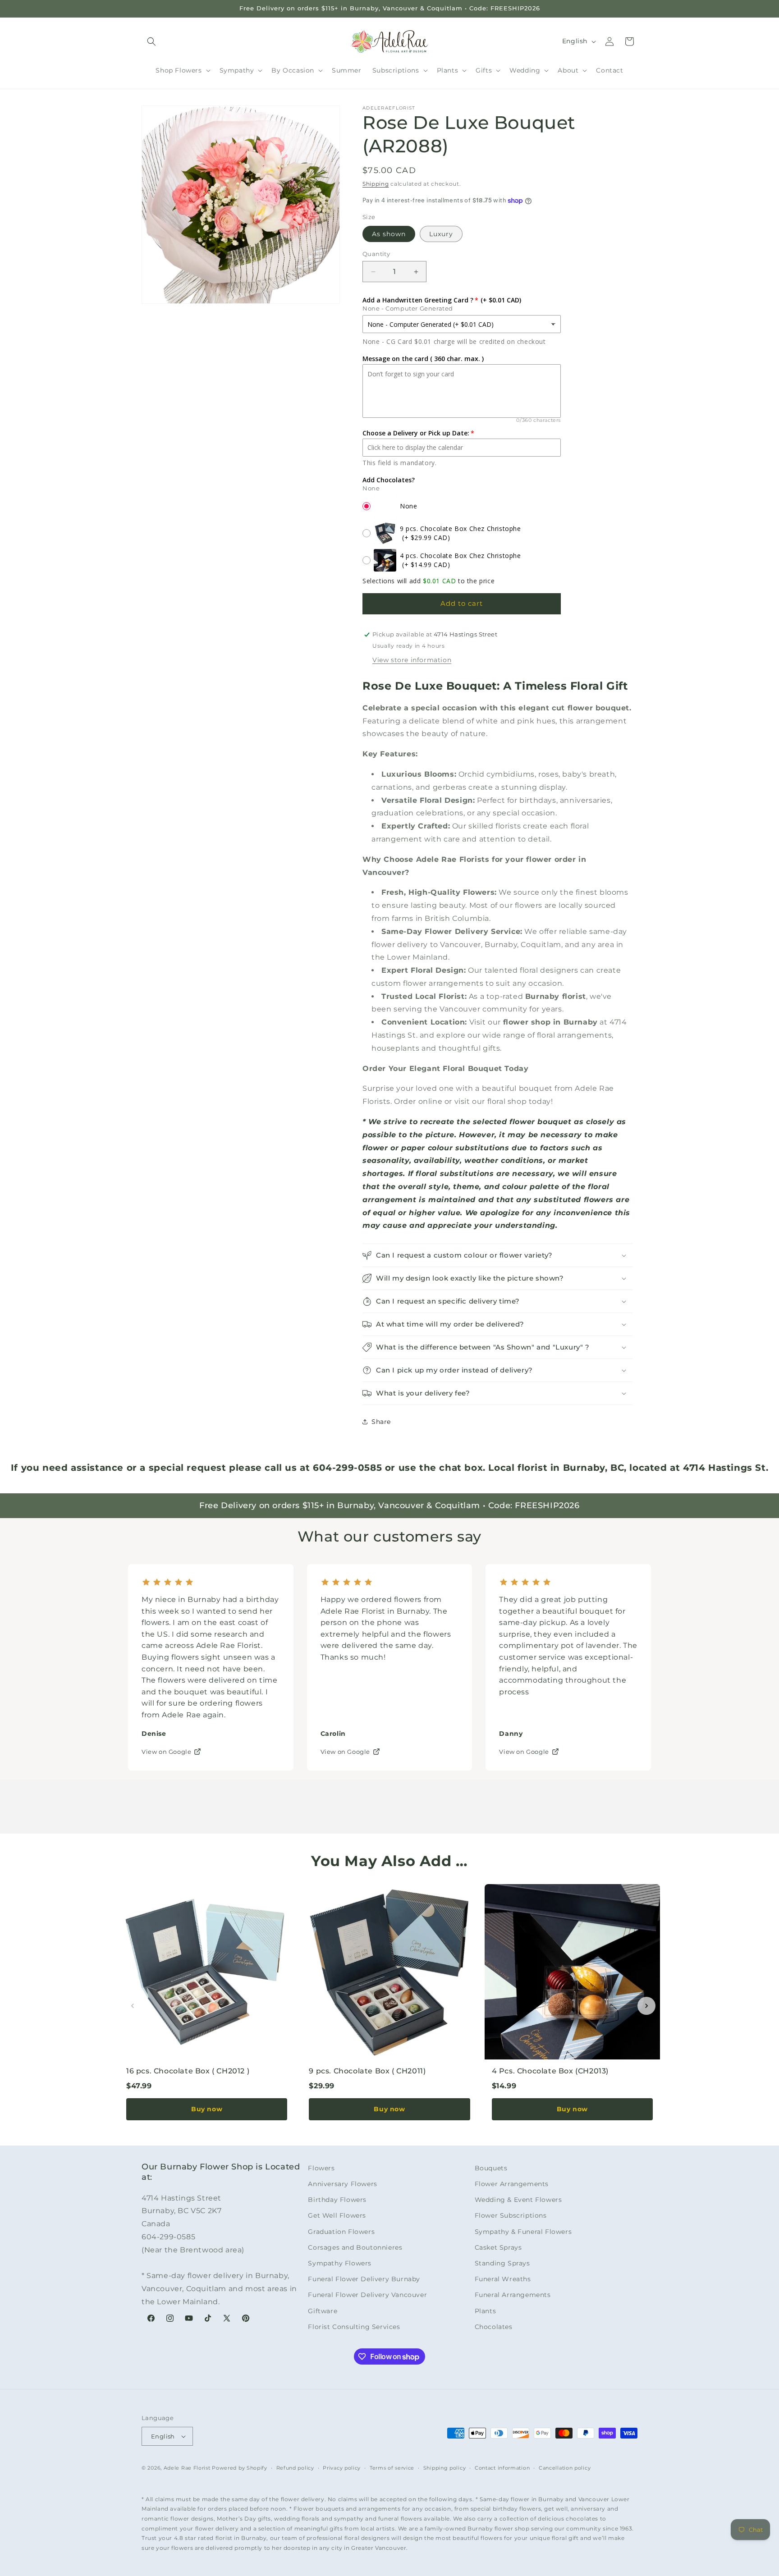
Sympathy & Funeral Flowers (523, 2232)
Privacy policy (342, 2468)
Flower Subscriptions (511, 2215)
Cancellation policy (565, 2468)
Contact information (502, 2468)
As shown (389, 234)
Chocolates (494, 2327)
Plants (486, 2311)
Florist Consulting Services (354, 2327)
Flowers (321, 2168)
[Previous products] (133, 2006)
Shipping (376, 184)
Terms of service (392, 2468)
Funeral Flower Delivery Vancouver (367, 2295)
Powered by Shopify (240, 2468)
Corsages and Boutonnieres (355, 2247)
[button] (151, 41)
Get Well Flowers (337, 2215)
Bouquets (491, 2168)
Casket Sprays (498, 2247)
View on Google (166, 1752)
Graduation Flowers (341, 2232)
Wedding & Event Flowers (518, 2200)
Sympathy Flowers (340, 2263)
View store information (412, 660)
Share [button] (381, 1422)
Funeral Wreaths (503, 2279)
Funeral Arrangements (513, 2295)
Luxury (441, 234)
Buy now (207, 2109)
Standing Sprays (502, 2263)
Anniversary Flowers (342, 2184)
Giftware (323, 2311)
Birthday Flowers (337, 2200)
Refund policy (295, 2468)
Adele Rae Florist (187, 2468)
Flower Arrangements (512, 2184)
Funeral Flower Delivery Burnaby (364, 2279)
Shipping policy (445, 2468)
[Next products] (646, 2006)
